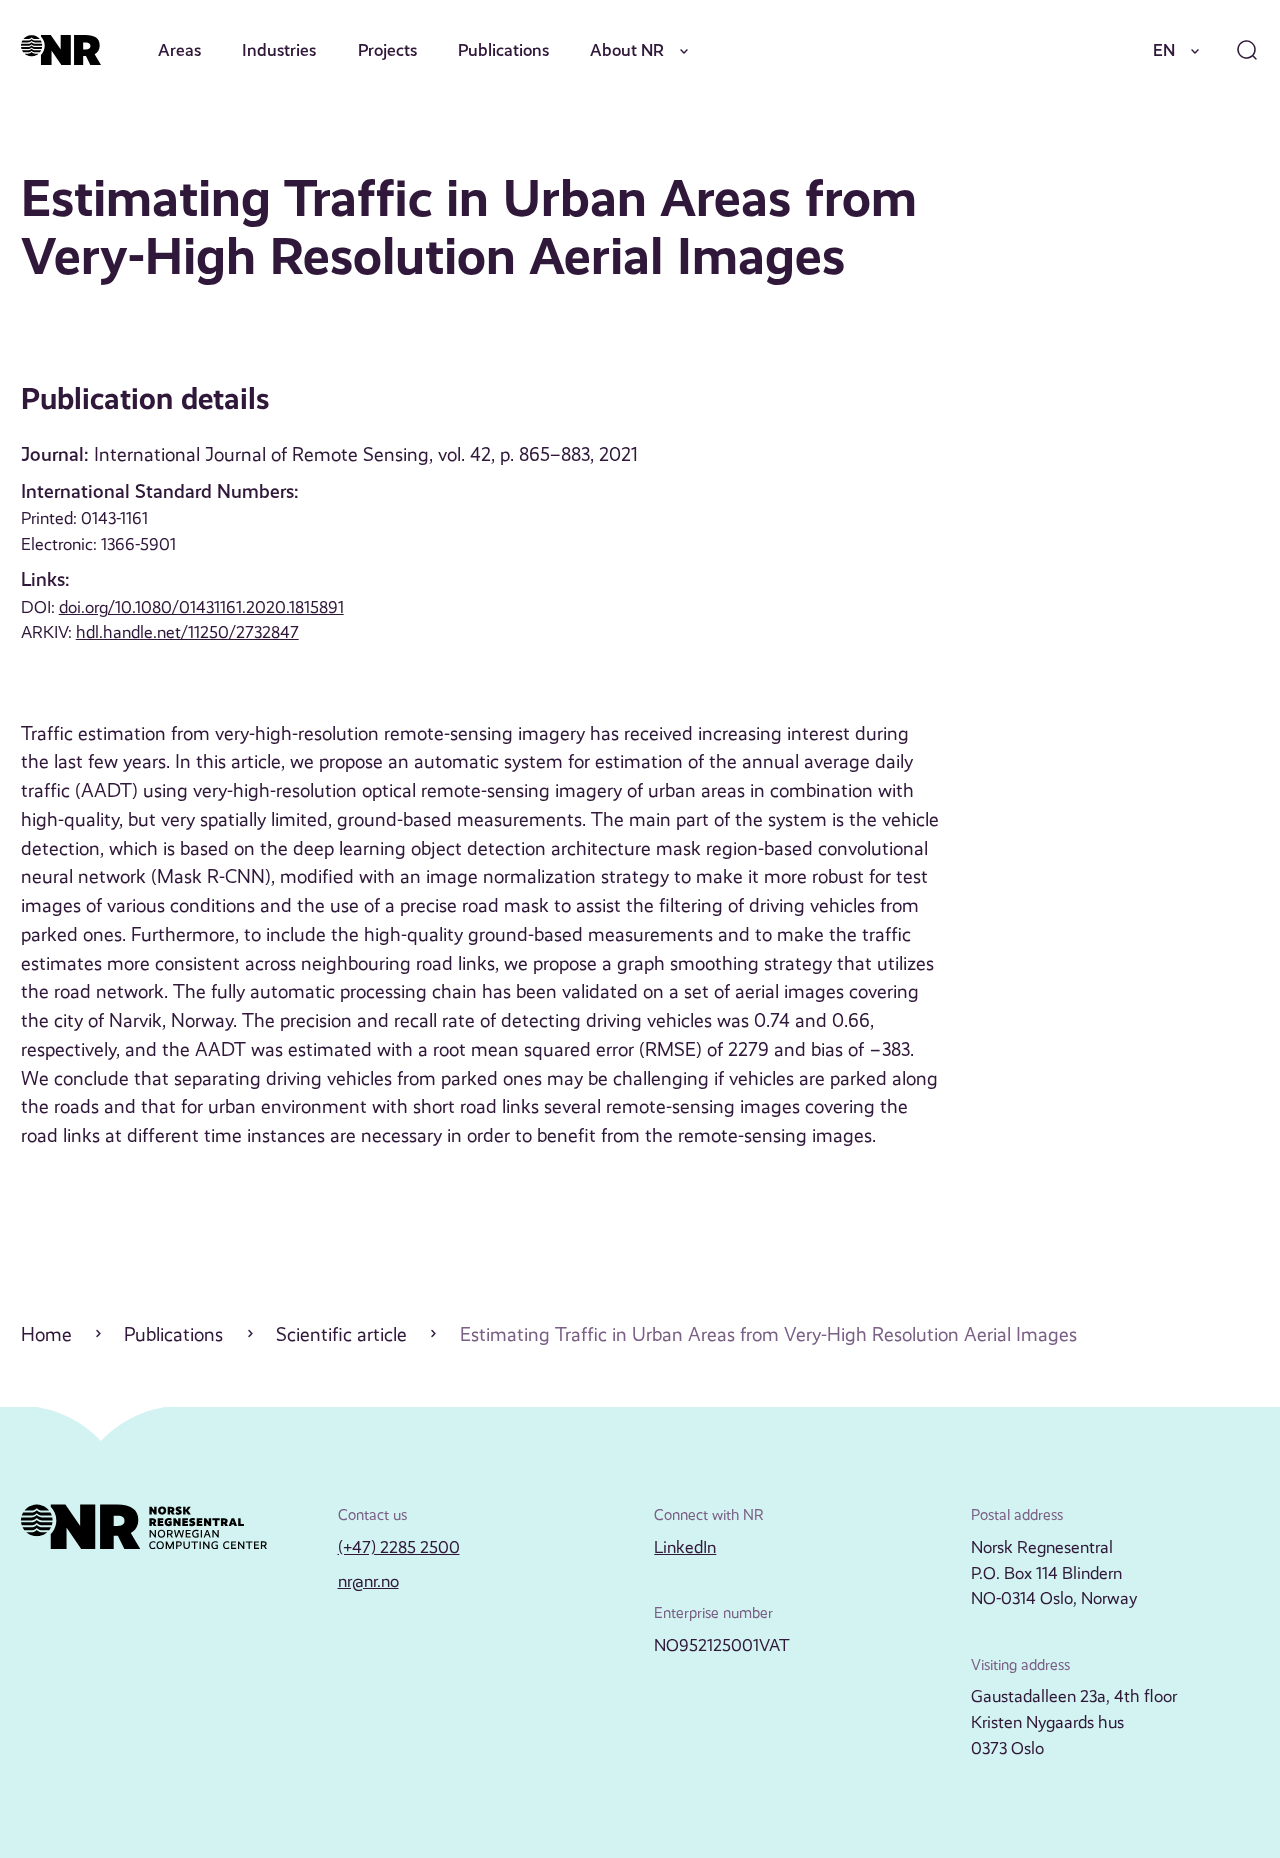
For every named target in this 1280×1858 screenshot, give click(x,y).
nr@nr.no (368, 1581)
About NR (627, 50)
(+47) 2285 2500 (399, 1547)
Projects (387, 50)
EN (1164, 50)
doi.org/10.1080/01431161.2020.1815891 (201, 607)
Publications (503, 50)
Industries (279, 50)
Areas (179, 50)
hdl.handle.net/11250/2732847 (187, 632)
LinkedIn (685, 1547)
